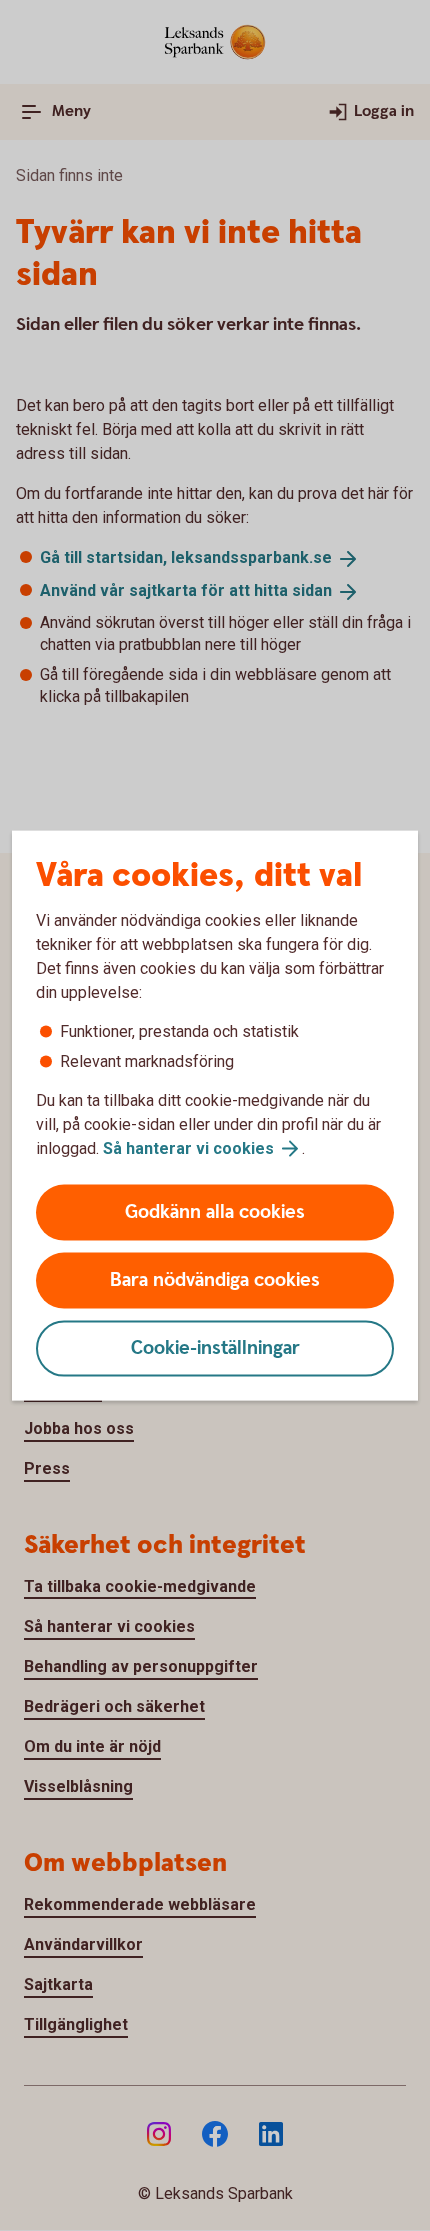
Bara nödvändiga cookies (215, 1280)
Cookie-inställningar (215, 1348)
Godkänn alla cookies (215, 1212)
